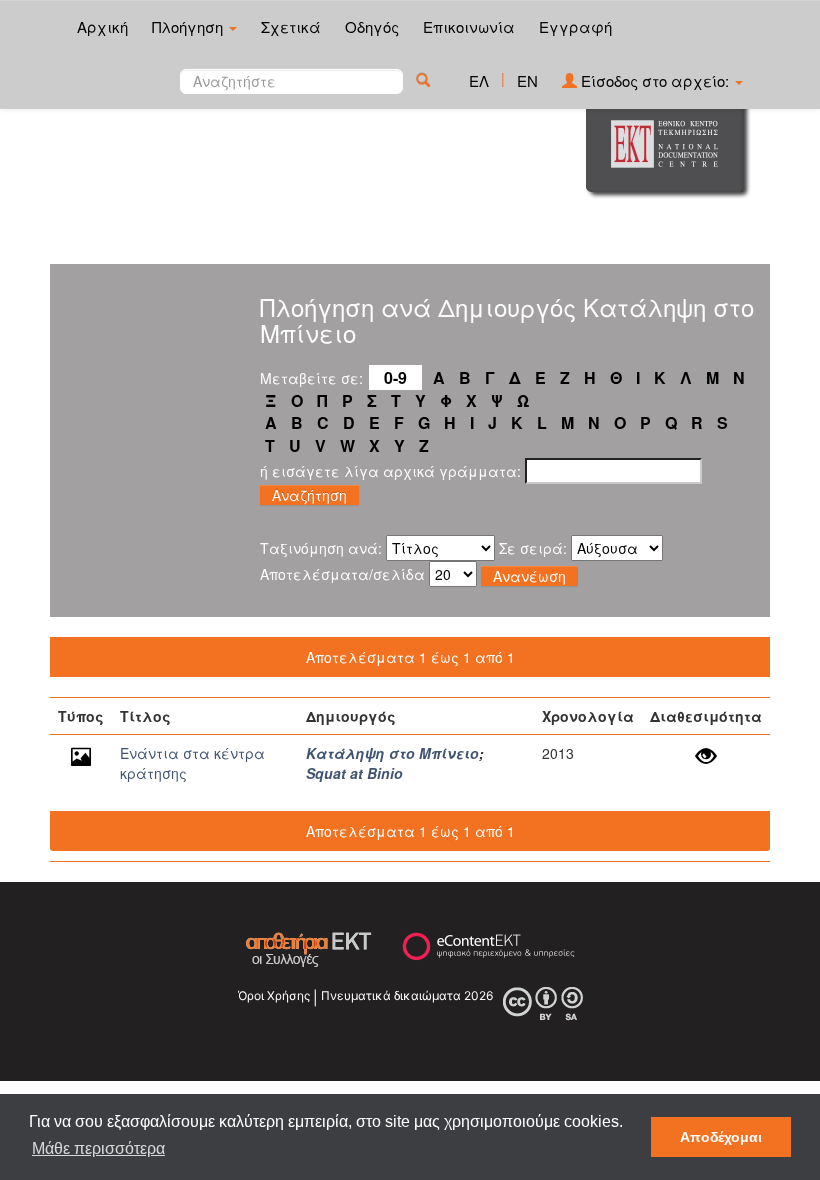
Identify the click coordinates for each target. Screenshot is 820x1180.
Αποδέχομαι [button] (721, 1137)
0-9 (395, 377)
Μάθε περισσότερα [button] (98, 1148)
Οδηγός (372, 26)
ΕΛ (479, 80)
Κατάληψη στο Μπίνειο (392, 753)
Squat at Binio (354, 773)
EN (527, 80)
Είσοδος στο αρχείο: (655, 80)
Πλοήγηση (189, 26)
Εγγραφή (575, 26)
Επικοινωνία (469, 26)
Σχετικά (291, 26)
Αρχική (102, 26)
